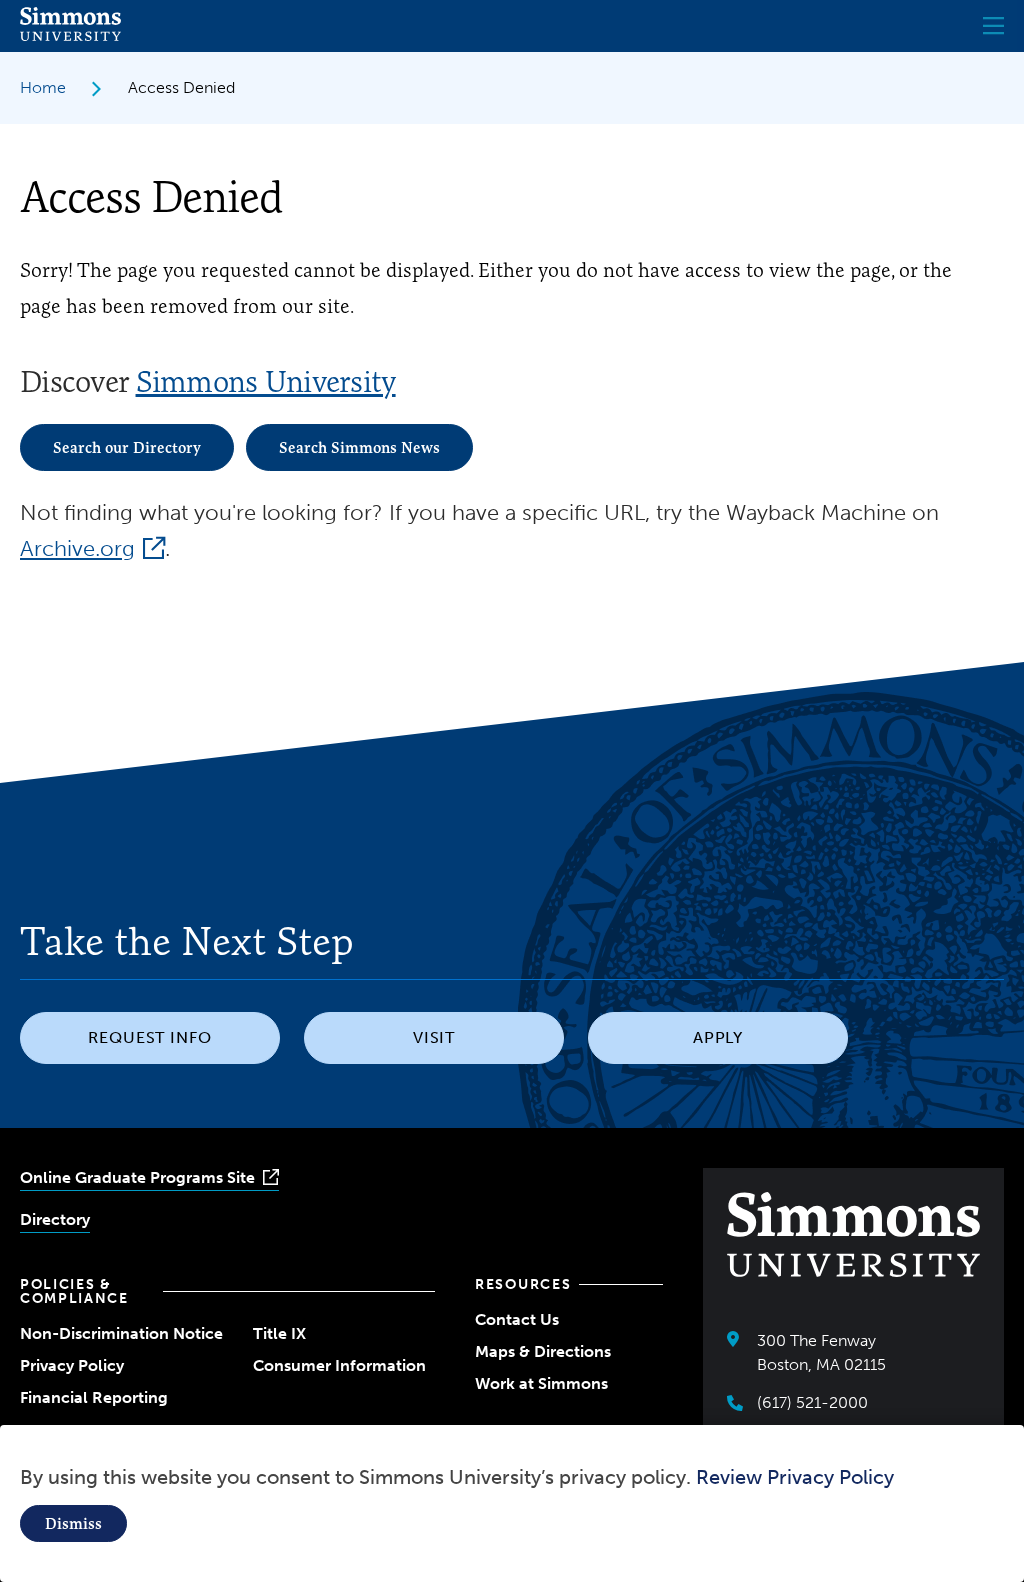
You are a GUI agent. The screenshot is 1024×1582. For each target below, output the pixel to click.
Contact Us (517, 1319)
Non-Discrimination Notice (121, 1333)
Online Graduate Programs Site (137, 1177)
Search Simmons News (359, 447)
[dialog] (512, 1503)
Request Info (150, 1037)
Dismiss (73, 1523)
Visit (434, 1037)
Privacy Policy (72, 1365)
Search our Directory (127, 447)
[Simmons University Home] (70, 35)
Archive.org (77, 548)
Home (43, 87)
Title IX (279, 1333)
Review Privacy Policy (795, 1477)
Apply (718, 1037)
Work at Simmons (541, 1383)
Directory (55, 1219)
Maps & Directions (543, 1351)
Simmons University (266, 381)
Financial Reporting (94, 1397)
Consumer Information (339, 1365)
